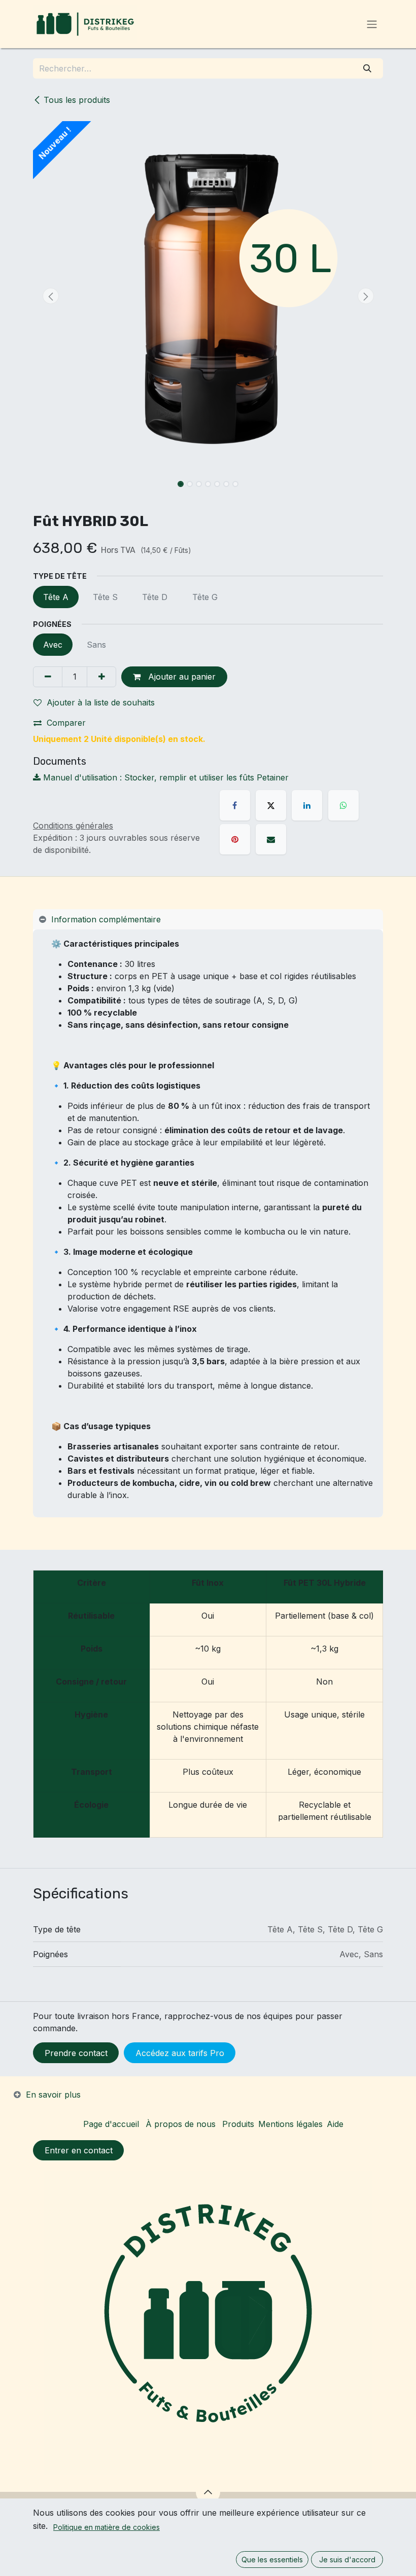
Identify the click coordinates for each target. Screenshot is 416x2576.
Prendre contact (76, 2053)
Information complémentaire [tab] (106, 919)
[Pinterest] (235, 839)
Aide (335, 2124)
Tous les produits (77, 100)
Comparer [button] (66, 723)
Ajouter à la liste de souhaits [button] (101, 702)
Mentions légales (290, 2124)
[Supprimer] (48, 677)
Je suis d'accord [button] (347, 2560)
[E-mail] (271, 839)
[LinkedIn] (307, 805)
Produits (238, 2124)
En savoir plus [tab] (53, 2095)
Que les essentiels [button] (272, 2560)
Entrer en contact (79, 2150)
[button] (50, 296)
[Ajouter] (101, 677)
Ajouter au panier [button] (181, 677)
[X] (271, 805)
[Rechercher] (368, 68)
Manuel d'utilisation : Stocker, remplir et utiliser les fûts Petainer (165, 777)
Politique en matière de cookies (107, 2527)
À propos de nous (181, 2124)
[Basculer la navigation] (372, 24)
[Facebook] (235, 805)
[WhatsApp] (343, 805)
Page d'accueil (111, 2124)
